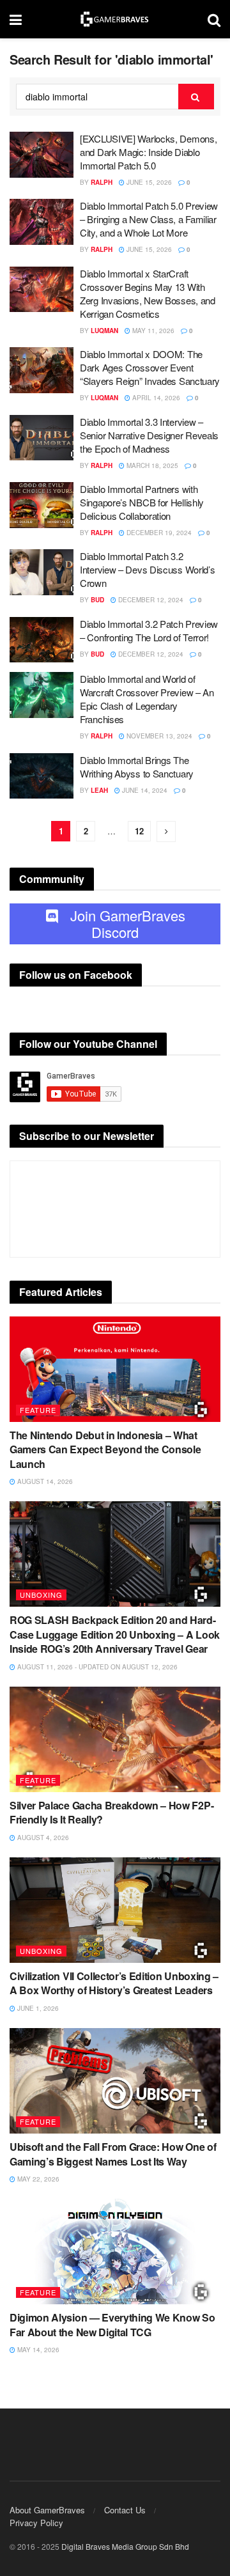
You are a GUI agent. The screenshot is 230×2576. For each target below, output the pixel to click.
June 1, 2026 (37, 2008)
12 (139, 831)
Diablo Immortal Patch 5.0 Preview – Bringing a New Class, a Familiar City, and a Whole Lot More (149, 219)
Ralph (102, 182)
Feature (38, 1410)
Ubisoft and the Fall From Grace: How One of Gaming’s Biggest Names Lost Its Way (113, 2154)
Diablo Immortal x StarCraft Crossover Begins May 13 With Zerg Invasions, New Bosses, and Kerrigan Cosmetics (148, 293)
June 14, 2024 (144, 790)
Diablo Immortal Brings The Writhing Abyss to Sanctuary (137, 767)
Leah (99, 790)
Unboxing (41, 1595)
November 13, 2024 (158, 736)
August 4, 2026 (42, 1838)
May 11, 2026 (152, 331)
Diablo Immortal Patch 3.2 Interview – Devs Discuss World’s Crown (147, 569)
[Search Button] (196, 97)
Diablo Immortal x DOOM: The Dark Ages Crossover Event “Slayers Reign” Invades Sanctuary (150, 367)
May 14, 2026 (37, 2350)
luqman (104, 331)
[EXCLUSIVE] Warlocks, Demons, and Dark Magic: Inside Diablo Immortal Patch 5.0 (148, 152)
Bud (97, 600)
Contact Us (125, 2510)
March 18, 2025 (151, 465)
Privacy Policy (36, 2523)
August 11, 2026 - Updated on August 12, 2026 (96, 1667)
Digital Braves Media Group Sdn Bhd (125, 2546)
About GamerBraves (47, 2510)
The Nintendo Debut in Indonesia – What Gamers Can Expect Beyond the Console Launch (105, 1449)
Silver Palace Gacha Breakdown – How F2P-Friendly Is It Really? (111, 1812)
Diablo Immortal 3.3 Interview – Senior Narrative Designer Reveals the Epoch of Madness (149, 435)
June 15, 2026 (148, 182)
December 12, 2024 (150, 600)
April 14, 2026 (155, 398)
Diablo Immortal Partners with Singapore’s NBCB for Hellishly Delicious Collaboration (142, 502)
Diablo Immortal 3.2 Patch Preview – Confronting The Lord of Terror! (149, 630)
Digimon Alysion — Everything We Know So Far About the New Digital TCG (112, 2324)
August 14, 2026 (44, 1481)
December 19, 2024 (158, 533)
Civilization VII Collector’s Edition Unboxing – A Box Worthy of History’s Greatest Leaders (114, 1983)
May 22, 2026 (37, 2179)
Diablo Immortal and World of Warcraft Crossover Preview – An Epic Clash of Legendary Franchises (147, 699)
